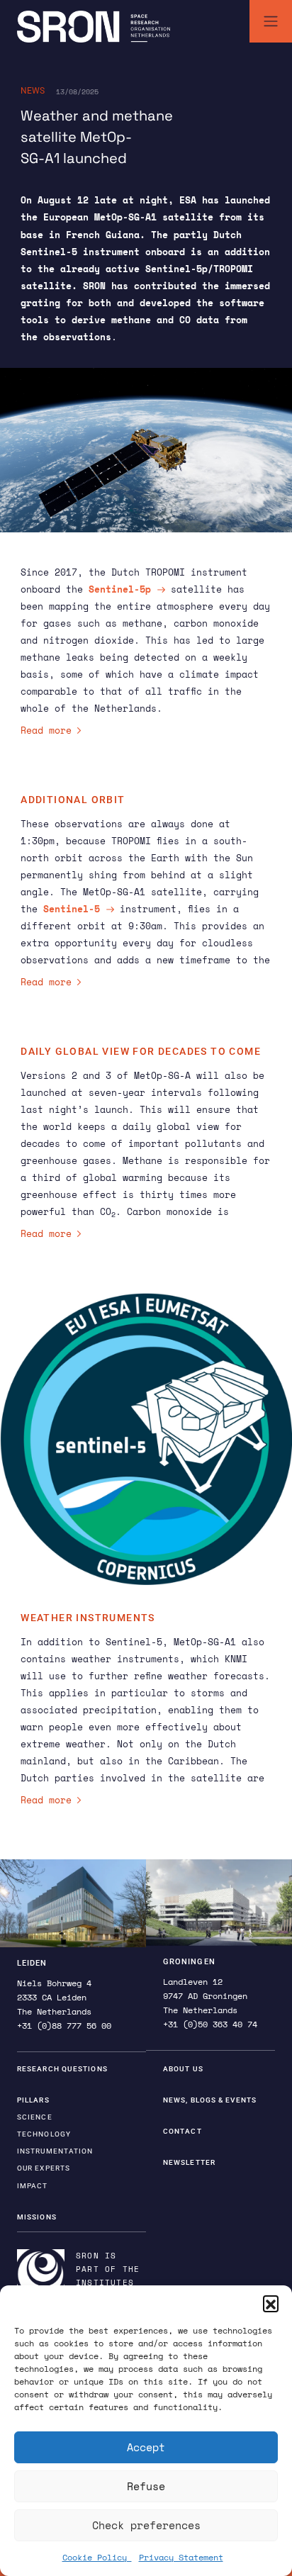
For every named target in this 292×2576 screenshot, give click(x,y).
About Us (183, 2069)
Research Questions (62, 2069)
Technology (44, 2134)
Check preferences (146, 2525)
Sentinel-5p (120, 589)
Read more (46, 730)
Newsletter (189, 2162)
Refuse (146, 2486)
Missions (37, 2217)
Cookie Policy (97, 2557)
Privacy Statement (181, 2557)
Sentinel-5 (72, 909)
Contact (182, 2131)
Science (35, 2117)
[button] (271, 2303)
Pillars (33, 2100)
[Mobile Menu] (271, 21)
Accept (146, 2447)
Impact (33, 2186)
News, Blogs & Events (210, 2100)
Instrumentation (55, 2151)
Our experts (44, 2168)
